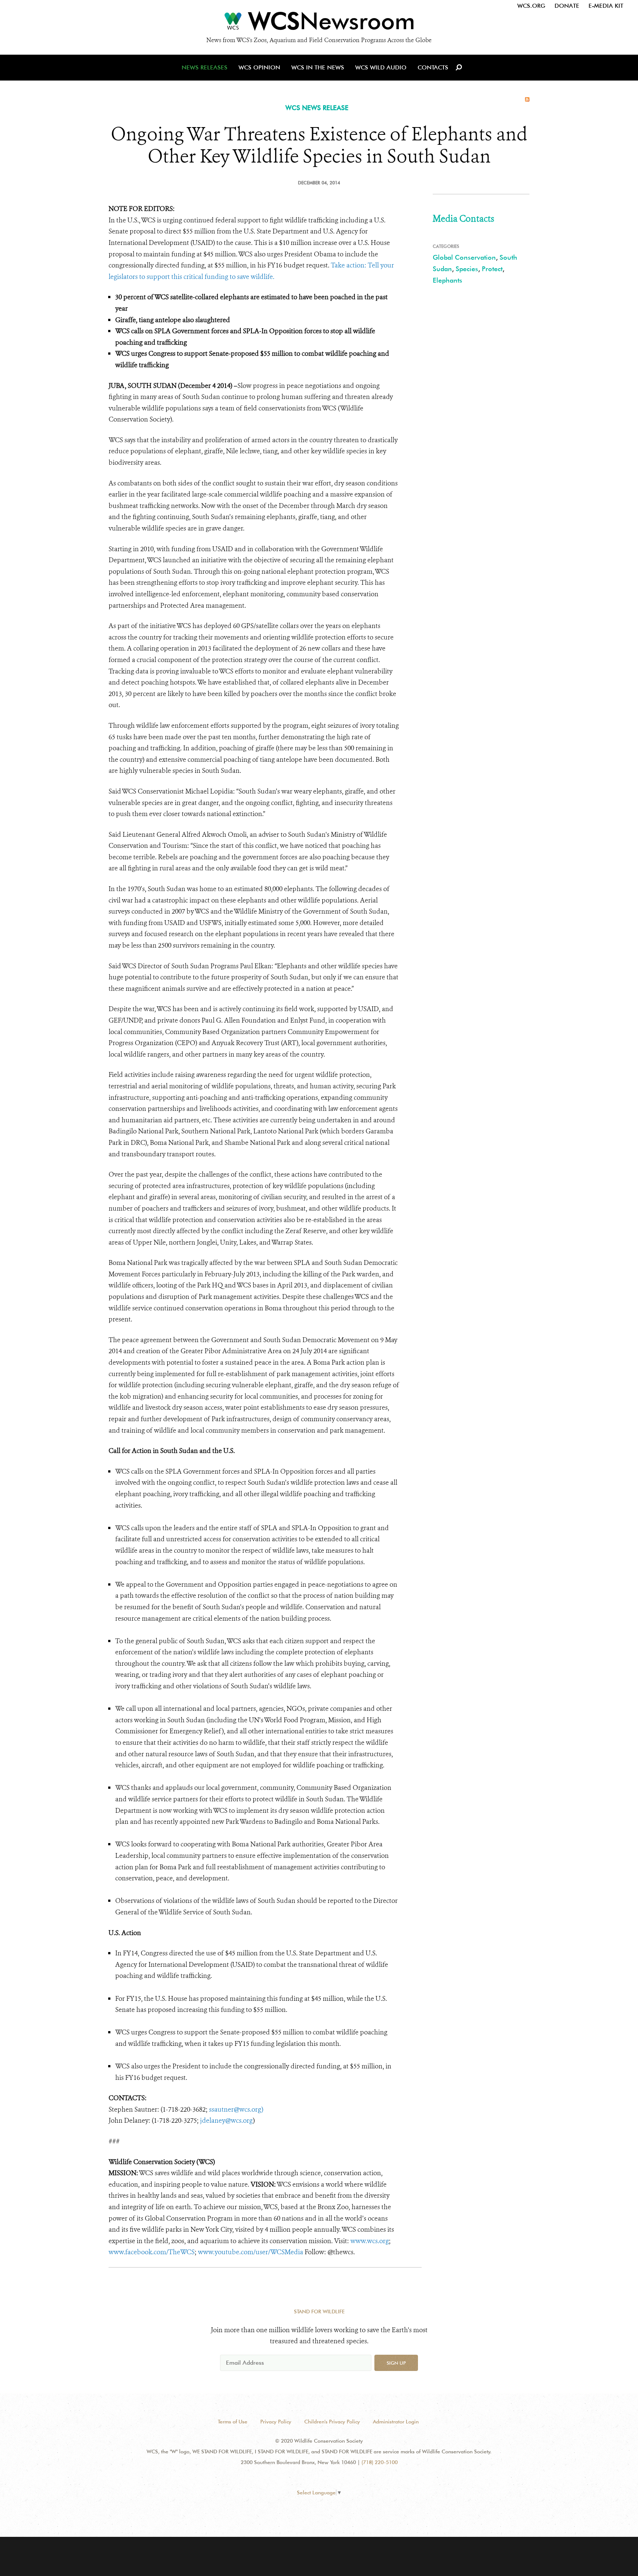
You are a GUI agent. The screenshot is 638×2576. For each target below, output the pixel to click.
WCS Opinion (259, 67)
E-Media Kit (606, 6)
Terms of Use (233, 2422)
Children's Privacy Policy (332, 2422)
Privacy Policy (276, 2422)
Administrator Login (396, 2422)
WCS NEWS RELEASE (317, 108)
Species (467, 269)
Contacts (433, 67)
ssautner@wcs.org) (236, 2109)
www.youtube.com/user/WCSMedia (251, 2252)
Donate (567, 6)
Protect (492, 269)
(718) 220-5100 (380, 2462)
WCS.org (531, 6)
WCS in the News (318, 67)
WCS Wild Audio (381, 67)
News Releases (205, 67)
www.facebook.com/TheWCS (152, 2252)
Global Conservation (464, 257)
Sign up (396, 2363)
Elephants (447, 280)
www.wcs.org (370, 2241)
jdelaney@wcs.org (227, 2120)
